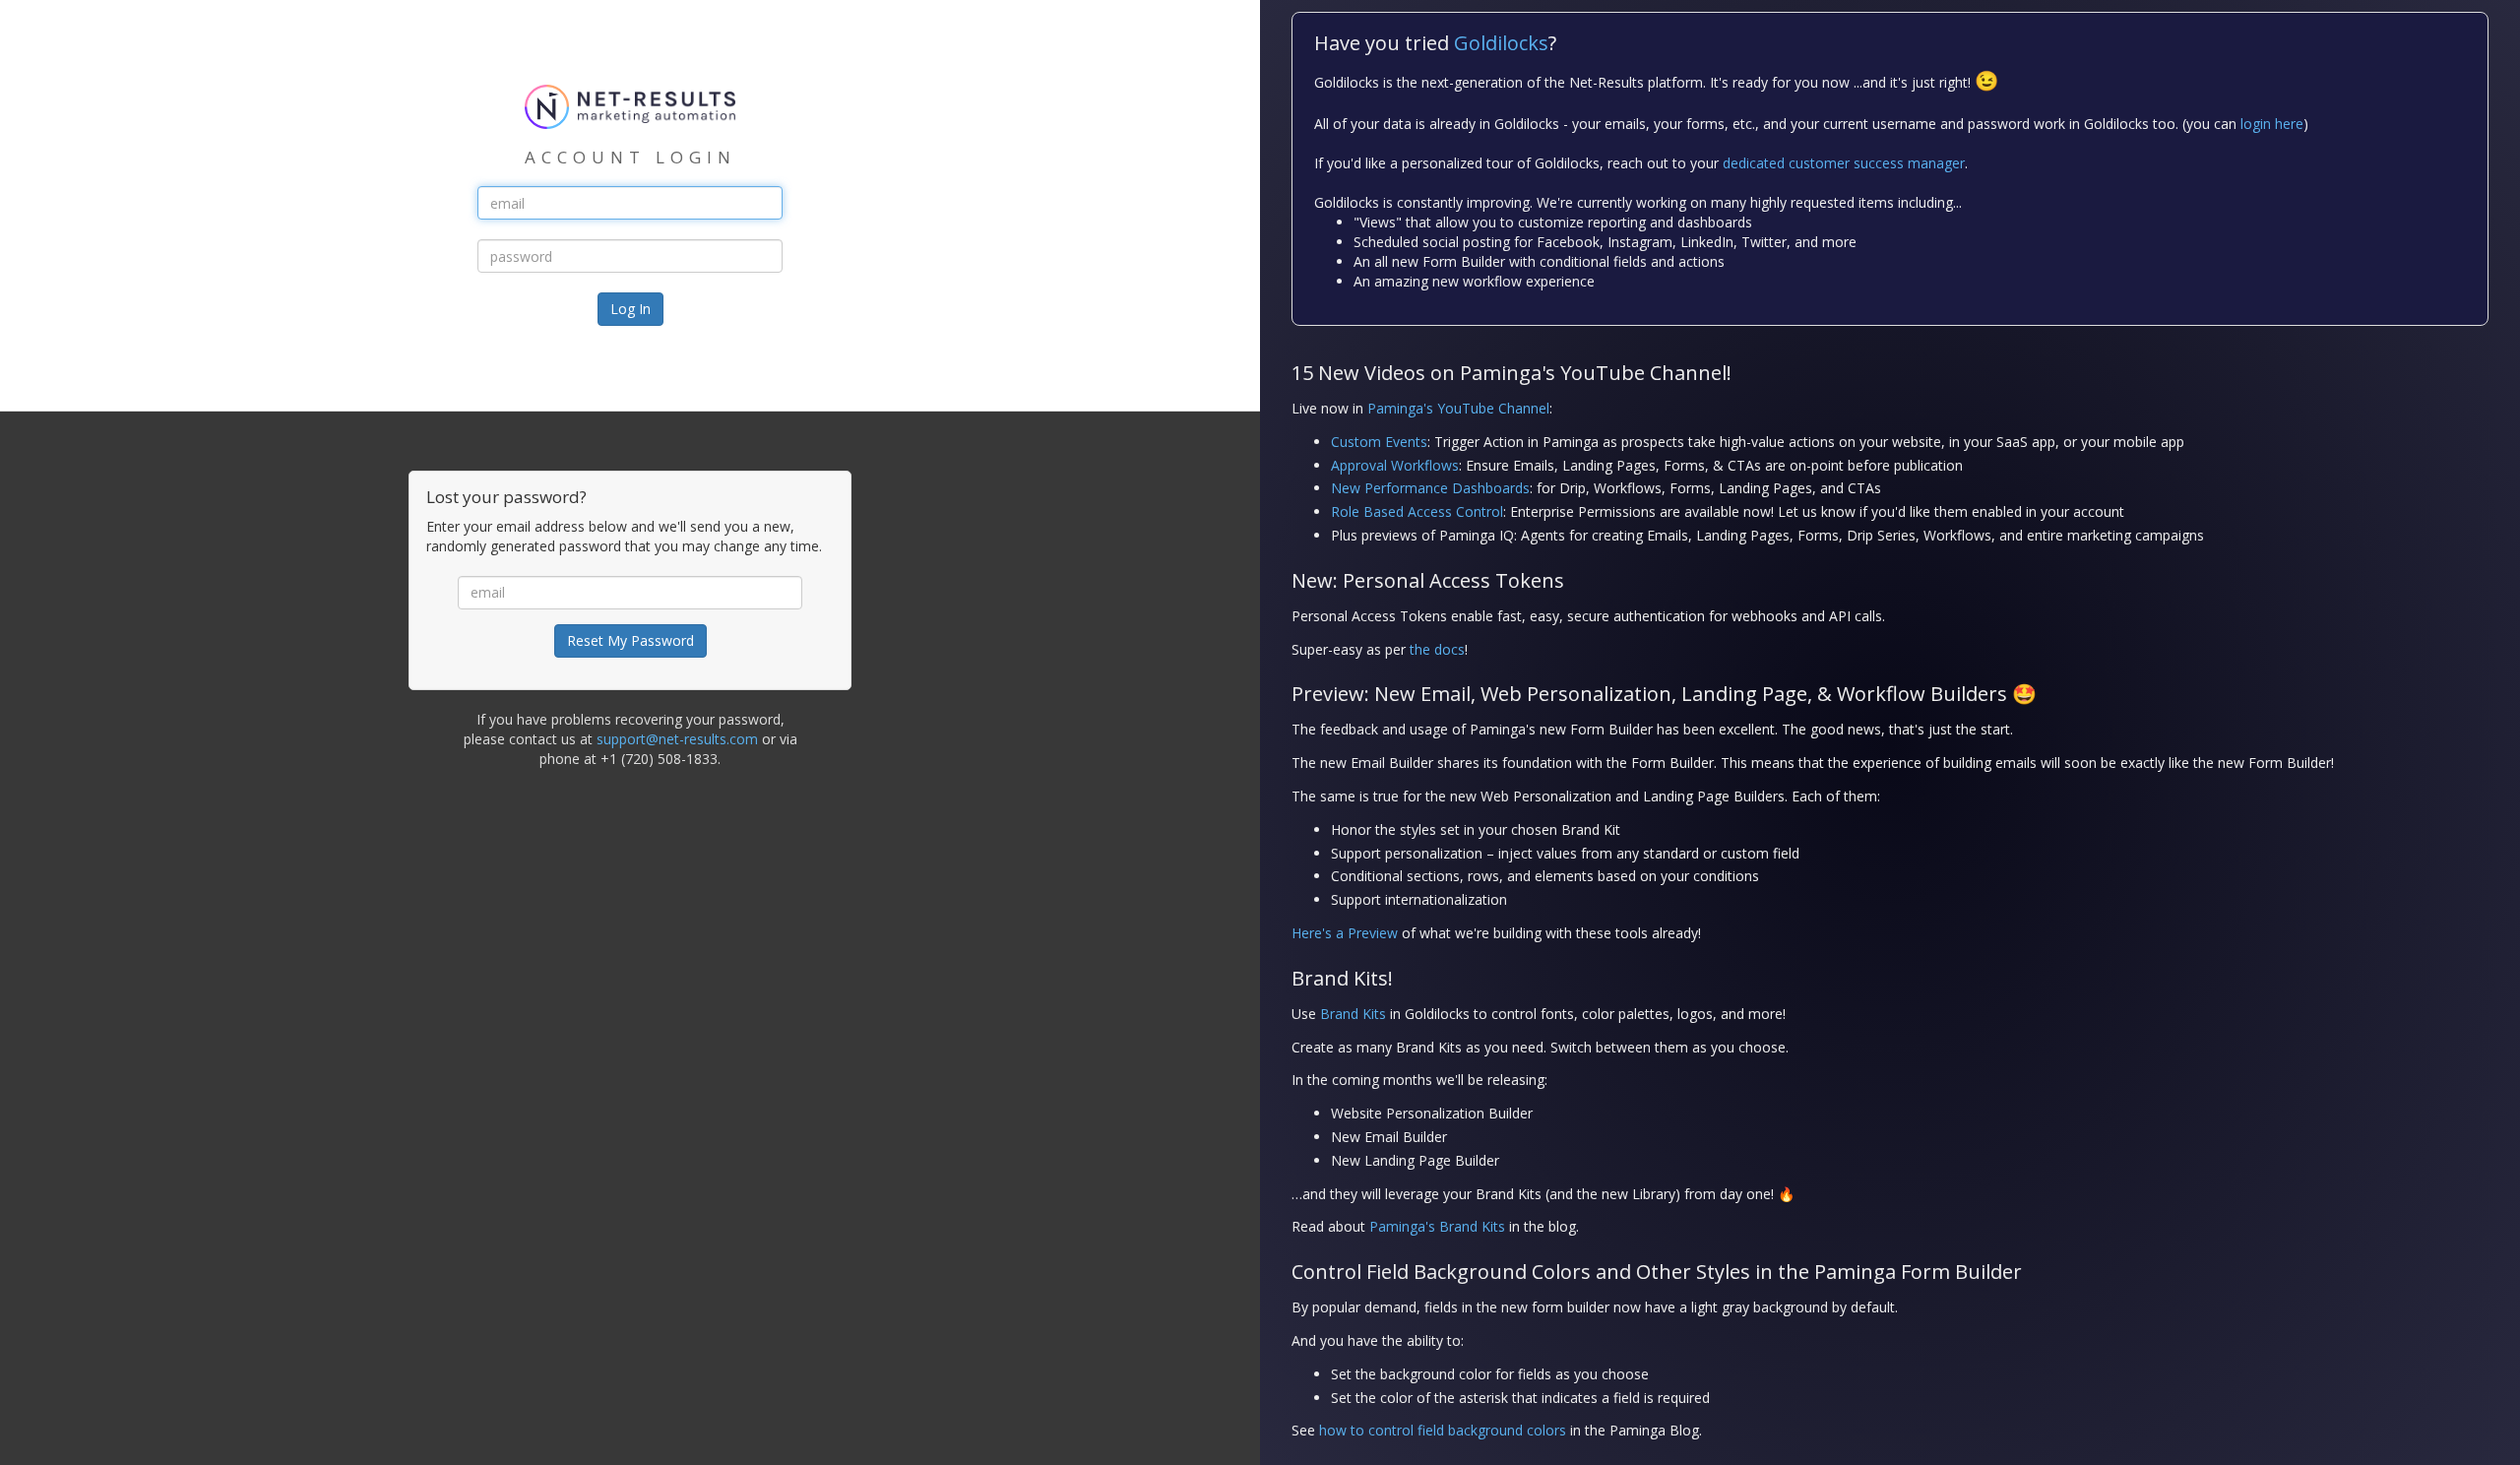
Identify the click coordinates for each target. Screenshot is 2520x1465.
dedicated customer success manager (1844, 163)
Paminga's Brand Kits (1437, 1226)
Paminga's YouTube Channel (1458, 408)
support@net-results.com (677, 739)
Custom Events (1379, 442)
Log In (630, 309)
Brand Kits (1353, 1014)
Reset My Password (630, 640)
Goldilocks (1501, 43)
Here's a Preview (1345, 933)
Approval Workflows (1395, 465)
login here (2272, 124)
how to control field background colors (1443, 1430)
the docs (1437, 649)
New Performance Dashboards (1430, 488)
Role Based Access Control (1417, 511)
